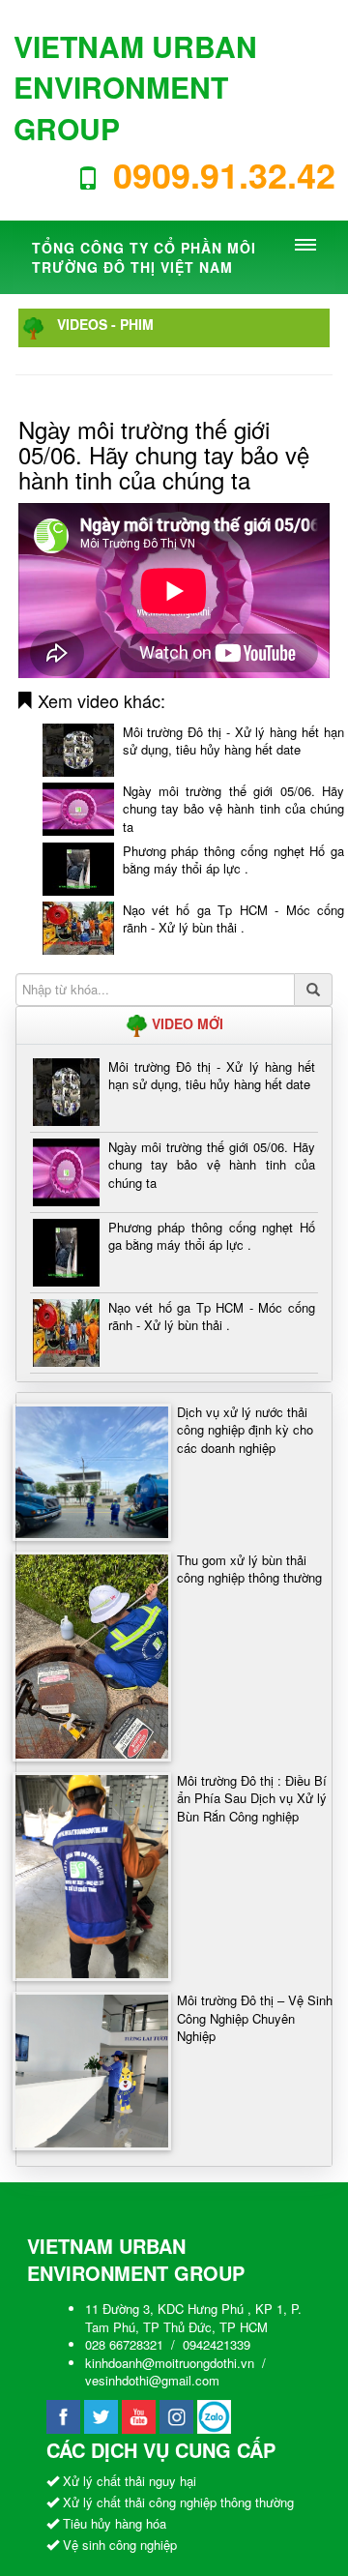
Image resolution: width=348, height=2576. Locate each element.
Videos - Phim (105, 324)
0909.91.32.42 (224, 174)
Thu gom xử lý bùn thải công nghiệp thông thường (249, 1569)
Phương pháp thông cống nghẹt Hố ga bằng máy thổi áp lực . (234, 860)
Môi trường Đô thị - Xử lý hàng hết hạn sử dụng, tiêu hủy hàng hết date (234, 741)
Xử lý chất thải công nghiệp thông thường (178, 2502)
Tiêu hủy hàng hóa (115, 2523)
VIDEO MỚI (186, 1023)
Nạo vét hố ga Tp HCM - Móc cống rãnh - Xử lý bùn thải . (234, 919)
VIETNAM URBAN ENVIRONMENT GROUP (135, 88)
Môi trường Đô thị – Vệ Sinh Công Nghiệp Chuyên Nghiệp (255, 2018)
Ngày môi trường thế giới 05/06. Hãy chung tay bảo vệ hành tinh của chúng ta (234, 809)
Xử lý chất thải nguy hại (130, 2481)
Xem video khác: (99, 700)
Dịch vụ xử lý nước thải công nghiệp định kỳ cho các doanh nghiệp (245, 1430)
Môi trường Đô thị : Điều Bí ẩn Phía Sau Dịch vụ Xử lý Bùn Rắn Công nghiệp (252, 1798)
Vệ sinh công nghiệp (120, 2545)
